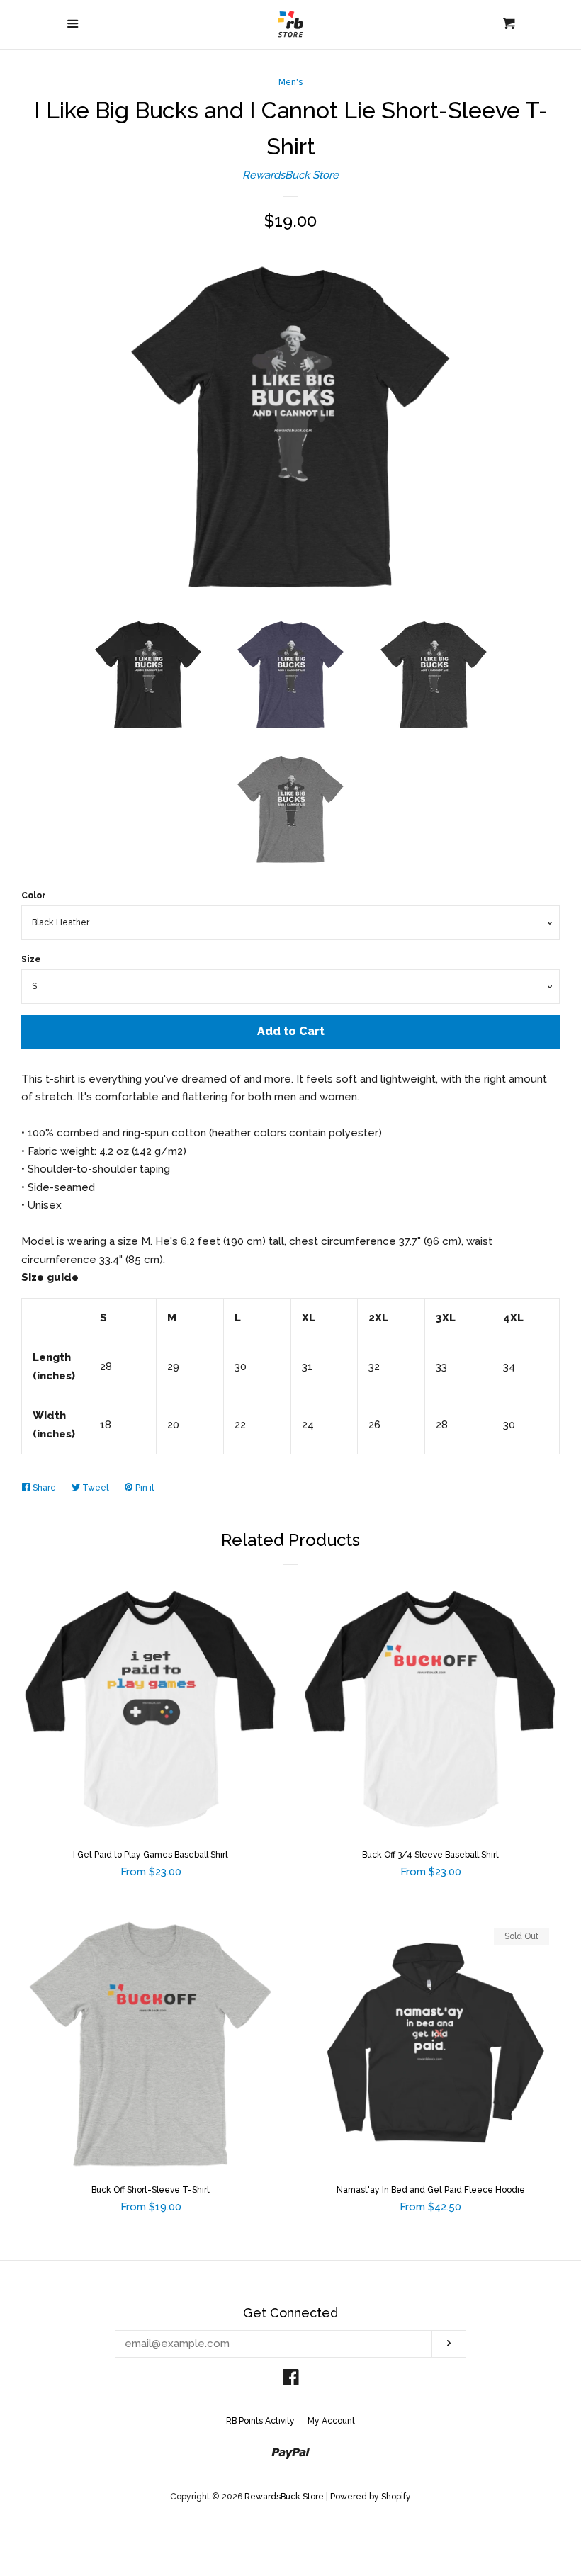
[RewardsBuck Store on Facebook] (291, 2380)
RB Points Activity (260, 2421)
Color (34, 896)
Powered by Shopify (371, 2497)
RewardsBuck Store (290, 175)
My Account (331, 2421)
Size (31, 959)
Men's (290, 82)
